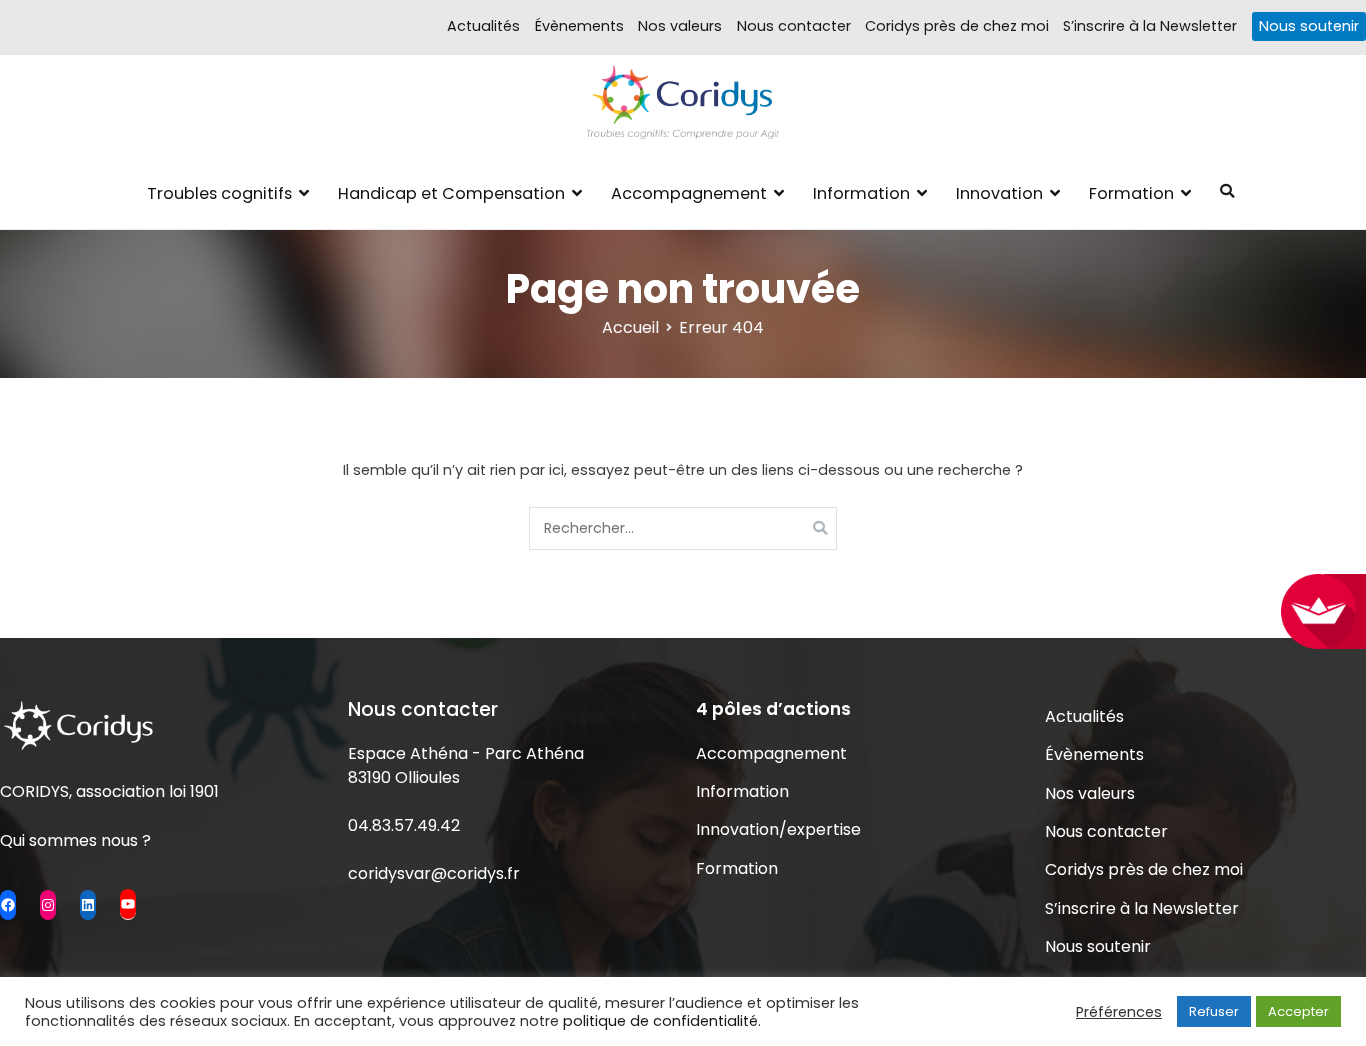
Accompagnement (689, 193)
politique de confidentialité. (662, 1021)
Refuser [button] (1214, 1011)
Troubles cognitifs (219, 193)
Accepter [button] (1298, 1011)
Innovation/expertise (778, 829)
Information (861, 193)
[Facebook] (8, 905)
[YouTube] (128, 904)
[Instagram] (48, 905)
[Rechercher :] (683, 528)
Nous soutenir (1309, 26)
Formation (1131, 193)
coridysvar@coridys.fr (434, 873)
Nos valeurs (680, 26)
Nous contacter (794, 26)
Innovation (999, 193)
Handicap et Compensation (451, 193)
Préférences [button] (1119, 1012)
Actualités (483, 26)
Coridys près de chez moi (957, 26)
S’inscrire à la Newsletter (1150, 26)
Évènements (579, 26)
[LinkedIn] (88, 905)
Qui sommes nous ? (75, 840)
